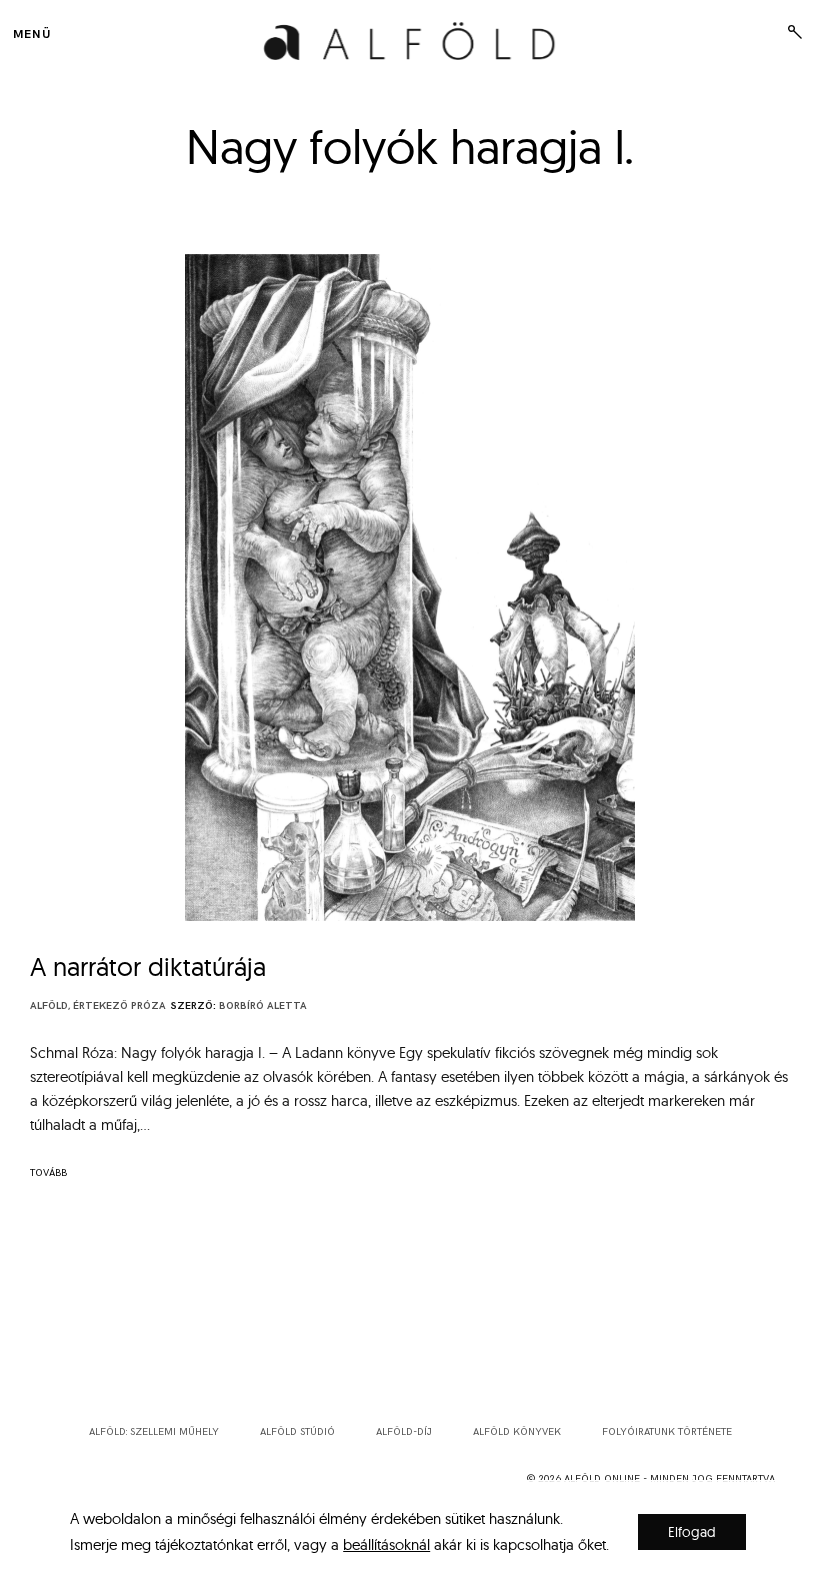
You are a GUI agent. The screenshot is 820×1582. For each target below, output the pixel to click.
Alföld (49, 1006)
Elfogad (692, 1532)
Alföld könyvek (517, 1432)
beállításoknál (386, 1544)
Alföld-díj (404, 1432)
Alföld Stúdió (297, 1432)
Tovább (48, 1173)
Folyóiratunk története (667, 1432)
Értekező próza (119, 1006)
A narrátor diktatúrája (148, 966)
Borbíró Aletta (263, 1006)
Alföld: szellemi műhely (154, 1432)
